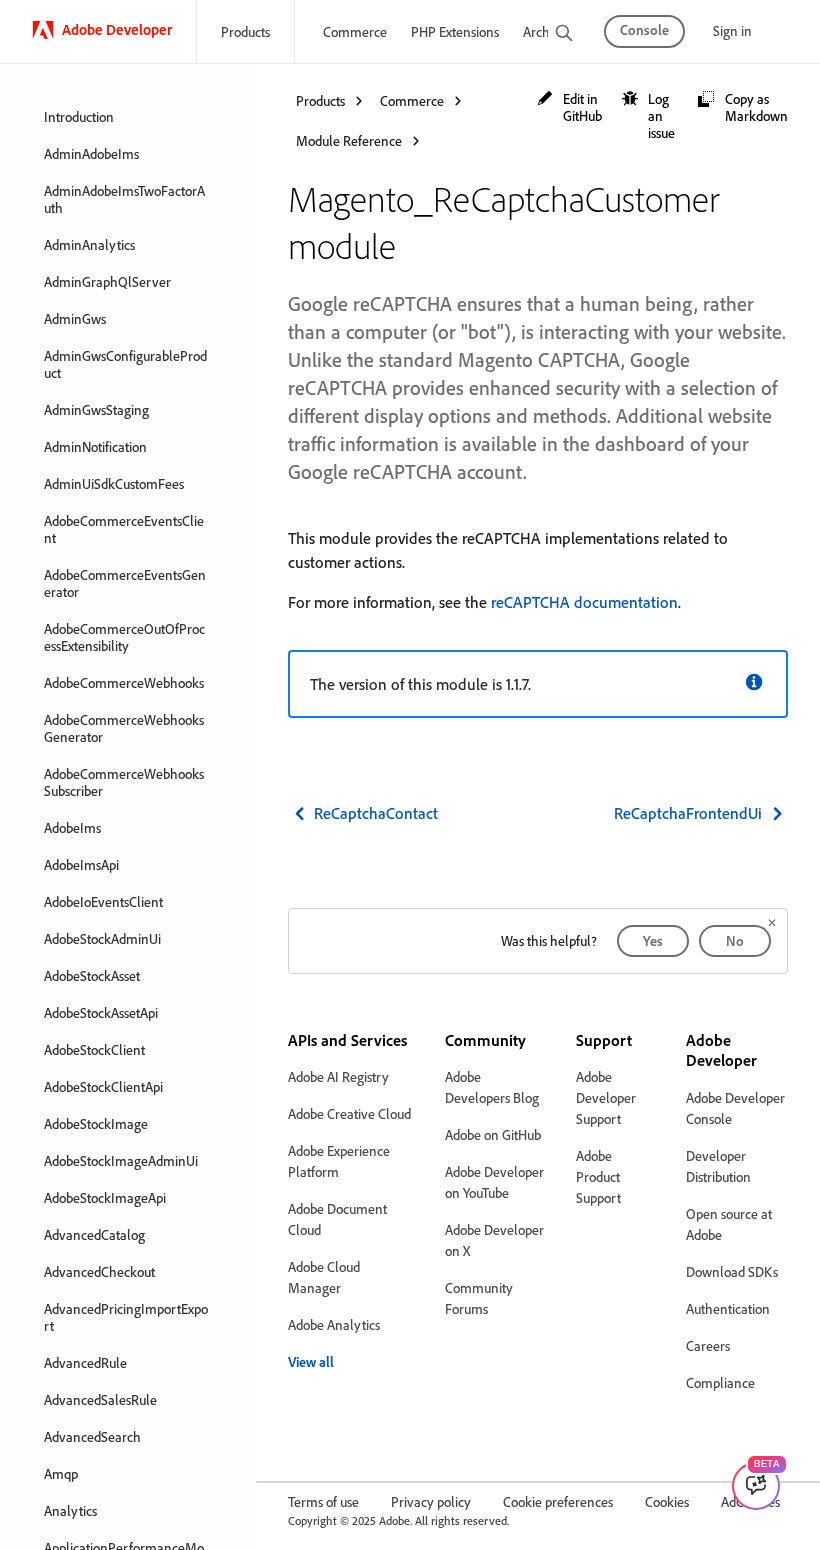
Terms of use (323, 1501)
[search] (564, 34)
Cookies (667, 1501)
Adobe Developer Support (606, 1097)
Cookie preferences (558, 1501)
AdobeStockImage (96, 1123)
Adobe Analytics (334, 1324)
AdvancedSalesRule (100, 1399)
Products (245, 31)
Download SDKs (732, 1271)
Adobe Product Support (598, 1176)
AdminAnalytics (89, 244)
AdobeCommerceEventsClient (124, 529)
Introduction (79, 116)
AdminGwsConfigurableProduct (125, 364)
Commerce (355, 31)
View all (311, 1361)
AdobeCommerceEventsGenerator (125, 583)
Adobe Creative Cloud (349, 1113)
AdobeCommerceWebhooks (124, 682)
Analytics (70, 1510)
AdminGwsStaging (96, 409)
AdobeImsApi (81, 864)
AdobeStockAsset (92, 975)
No (735, 940)
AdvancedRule (85, 1362)
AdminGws (75, 318)
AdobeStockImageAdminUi (121, 1160)
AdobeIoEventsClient (103, 901)
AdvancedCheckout (99, 1271)
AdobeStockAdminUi (102, 938)
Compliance (720, 1382)
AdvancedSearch (92, 1436)
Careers (708, 1345)
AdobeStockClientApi (103, 1086)
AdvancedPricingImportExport (126, 1317)
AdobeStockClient (94, 1049)
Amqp (61, 1473)
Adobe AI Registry (338, 1076)
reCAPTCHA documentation (584, 602)
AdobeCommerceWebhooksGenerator (124, 728)
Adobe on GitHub (493, 1134)
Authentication (728, 1308)
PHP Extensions (455, 31)
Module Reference (349, 140)
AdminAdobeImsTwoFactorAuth (124, 199)
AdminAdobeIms (91, 153)
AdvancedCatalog (94, 1234)
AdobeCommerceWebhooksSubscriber (124, 782)
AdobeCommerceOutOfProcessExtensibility (124, 637)
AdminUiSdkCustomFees (114, 483)
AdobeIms (72, 827)
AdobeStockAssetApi (101, 1012)
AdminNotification (95, 446)
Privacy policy (431, 1501)
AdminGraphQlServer (107, 281)
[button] (569, 107)
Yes (653, 940)
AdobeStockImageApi (105, 1197)
